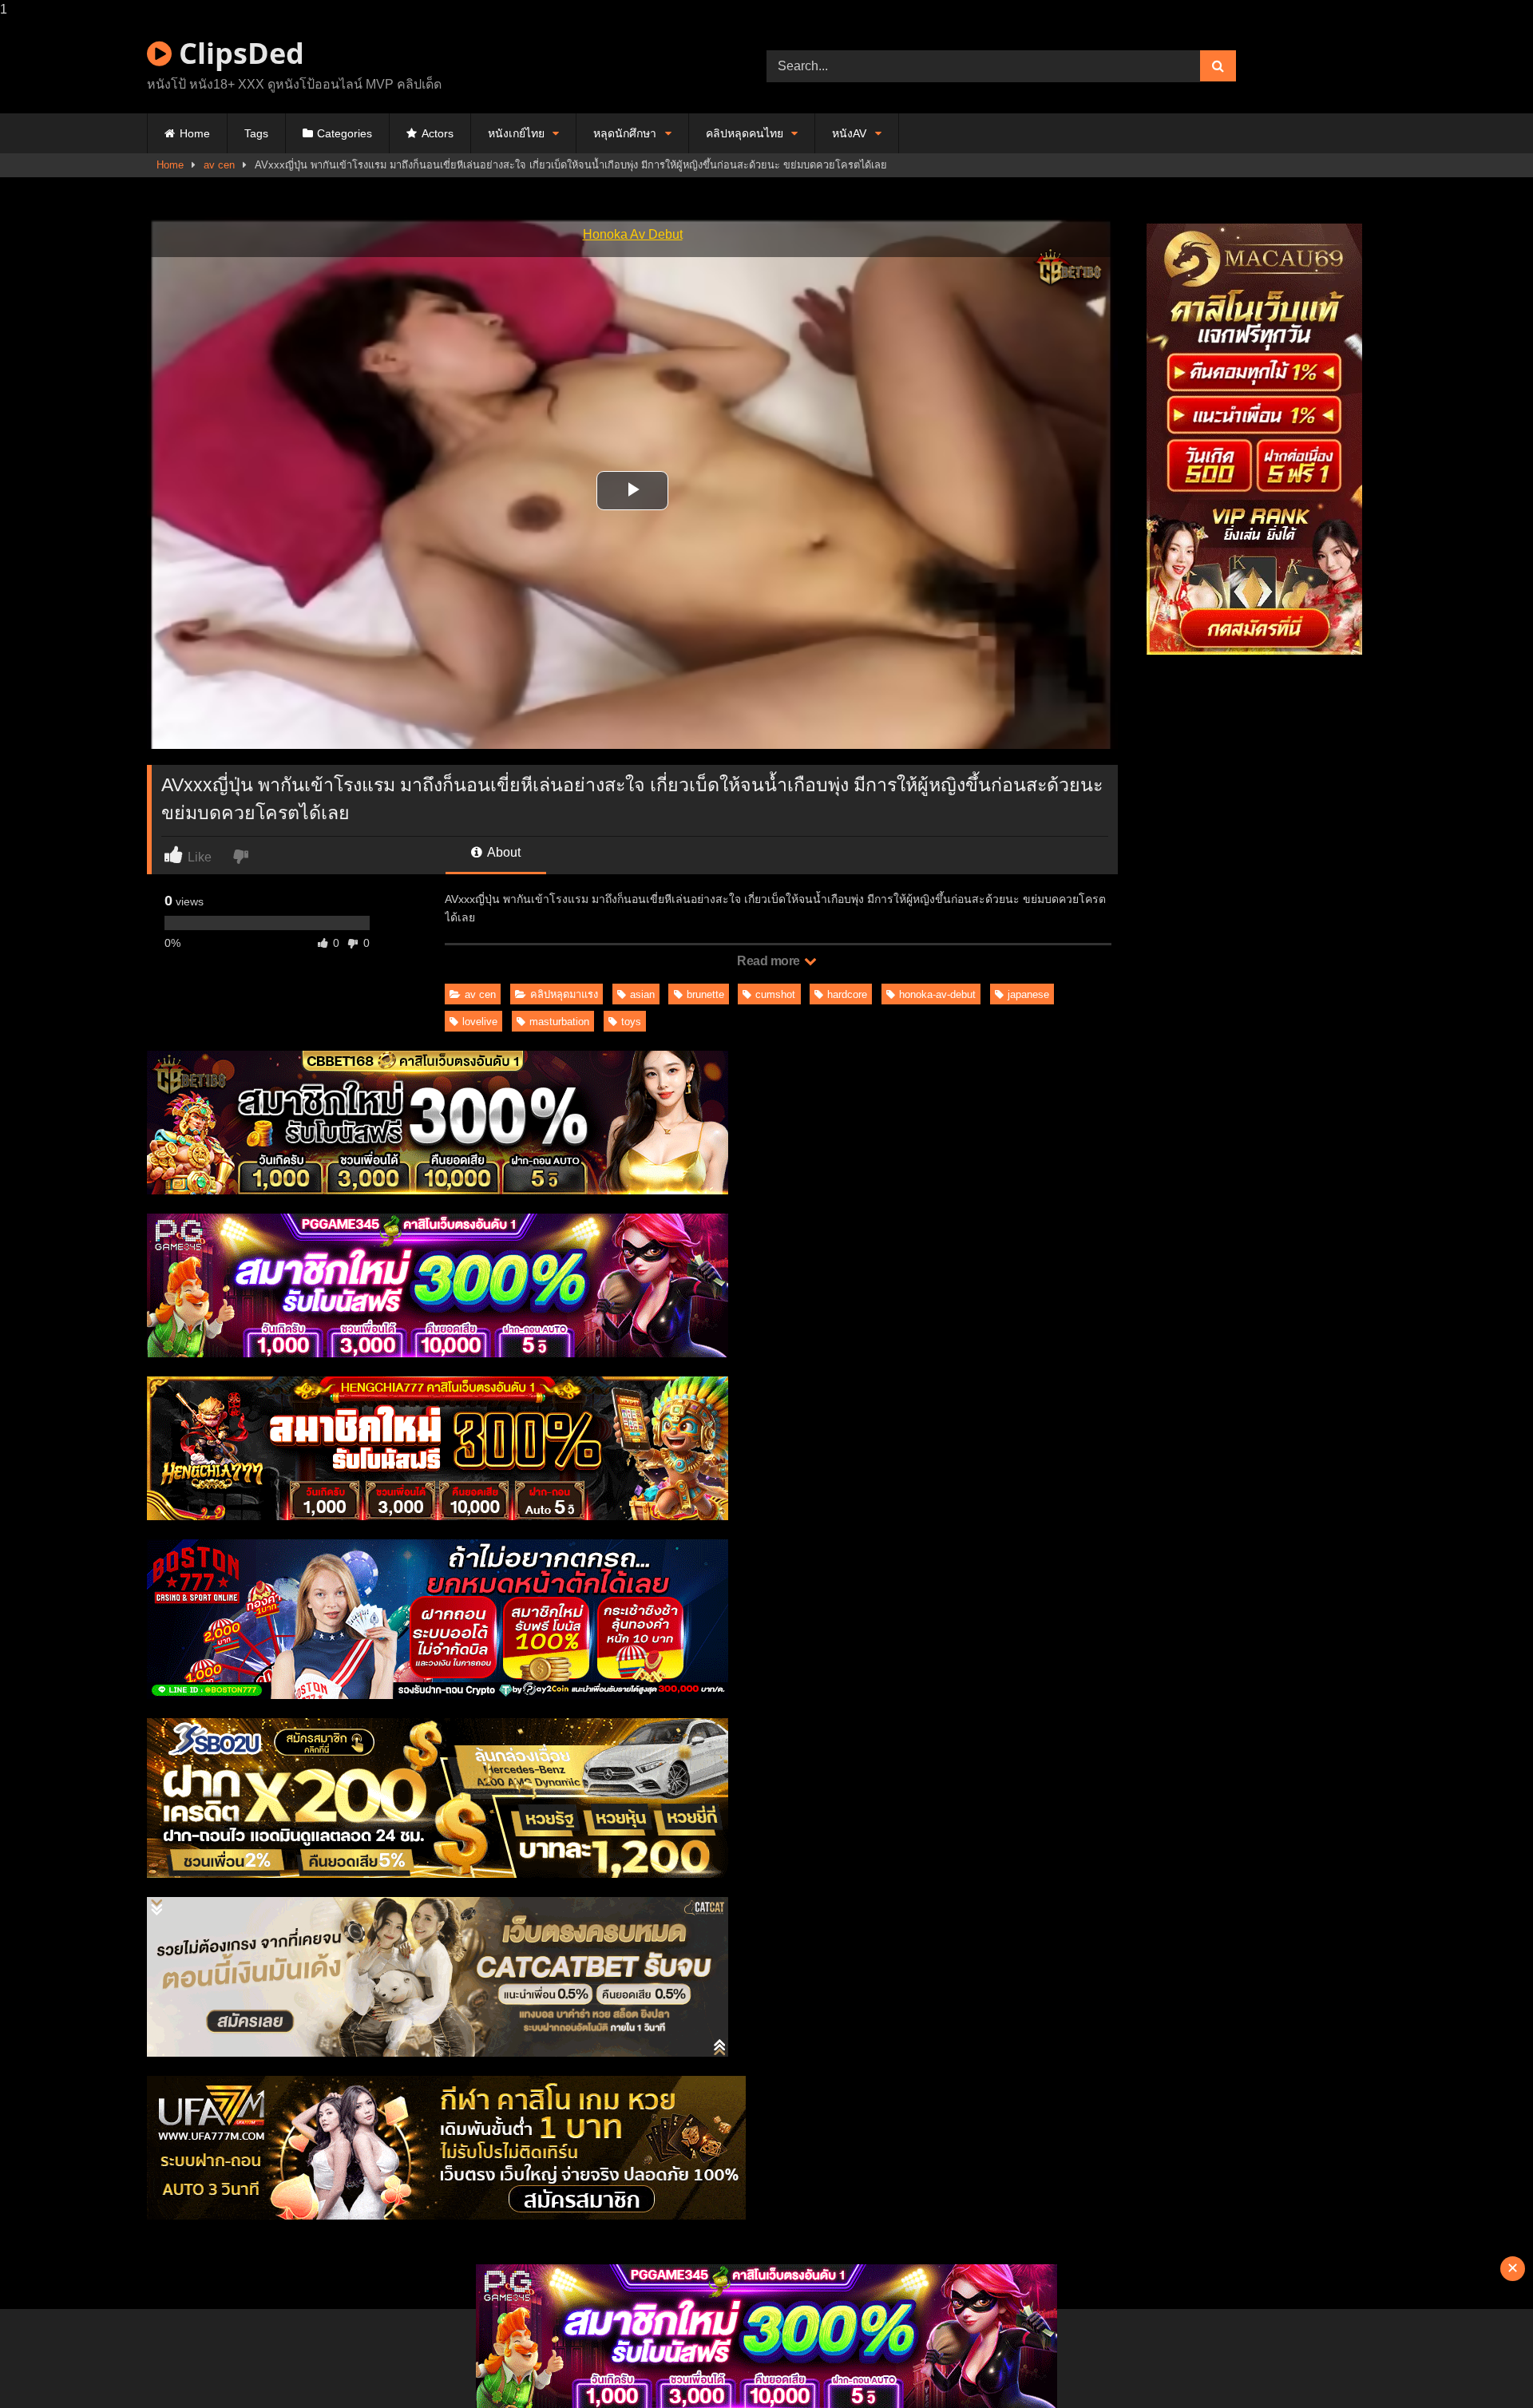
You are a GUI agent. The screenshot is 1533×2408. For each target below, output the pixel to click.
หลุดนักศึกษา (625, 133)
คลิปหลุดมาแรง (564, 994)
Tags (256, 133)
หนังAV (849, 133)
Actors (438, 133)
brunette (705, 994)
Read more (770, 961)
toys (631, 1022)
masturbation (559, 1022)
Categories (345, 133)
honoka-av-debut (937, 994)
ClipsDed (238, 53)
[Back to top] (1483, 2364)
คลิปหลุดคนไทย (745, 133)
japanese (1028, 994)
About (503, 852)
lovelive (480, 1022)
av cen (219, 165)
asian (642, 994)
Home (195, 133)
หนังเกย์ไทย (516, 133)
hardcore (847, 994)
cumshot (775, 994)
